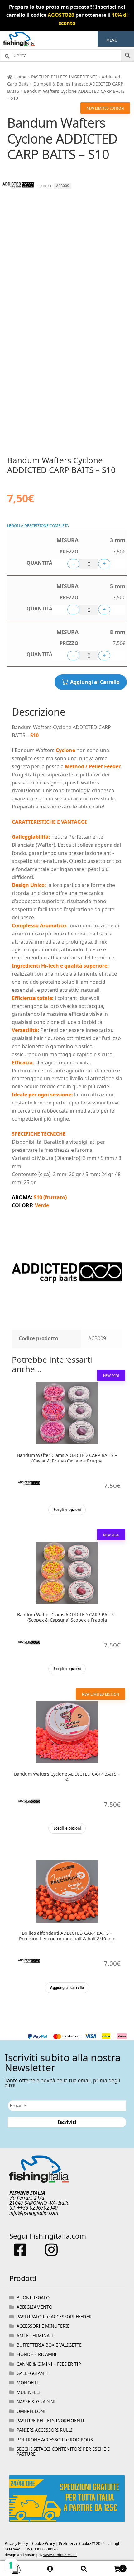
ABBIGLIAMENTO (34, 2307)
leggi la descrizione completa (38, 526)
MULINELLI (29, 2392)
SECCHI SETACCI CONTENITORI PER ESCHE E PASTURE (63, 2451)
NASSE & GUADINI (36, 2402)
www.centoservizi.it (60, 2555)
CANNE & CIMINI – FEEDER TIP (49, 2364)
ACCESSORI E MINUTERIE (43, 2326)
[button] (112, 40)
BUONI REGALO (33, 2298)
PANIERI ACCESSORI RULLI (45, 2430)
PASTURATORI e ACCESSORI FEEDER (54, 2317)
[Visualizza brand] (18, 199)
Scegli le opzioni (67, 1510)
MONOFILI (28, 2383)
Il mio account (50, 2569)
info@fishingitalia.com (34, 2213)
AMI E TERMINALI (35, 2336)
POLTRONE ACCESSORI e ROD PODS (55, 2439)
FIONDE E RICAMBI (36, 2354)
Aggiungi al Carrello (95, 682)
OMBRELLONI (31, 2411)
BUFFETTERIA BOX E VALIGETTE (49, 2345)
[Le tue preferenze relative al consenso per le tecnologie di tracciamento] (11, 2565)
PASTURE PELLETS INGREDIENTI (64, 77)
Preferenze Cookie (75, 2543)
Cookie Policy (43, 2543)
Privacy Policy (16, 2543)
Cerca (84, 2569)
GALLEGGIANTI (32, 2373)
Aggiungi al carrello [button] (67, 1987)
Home (20, 77)
